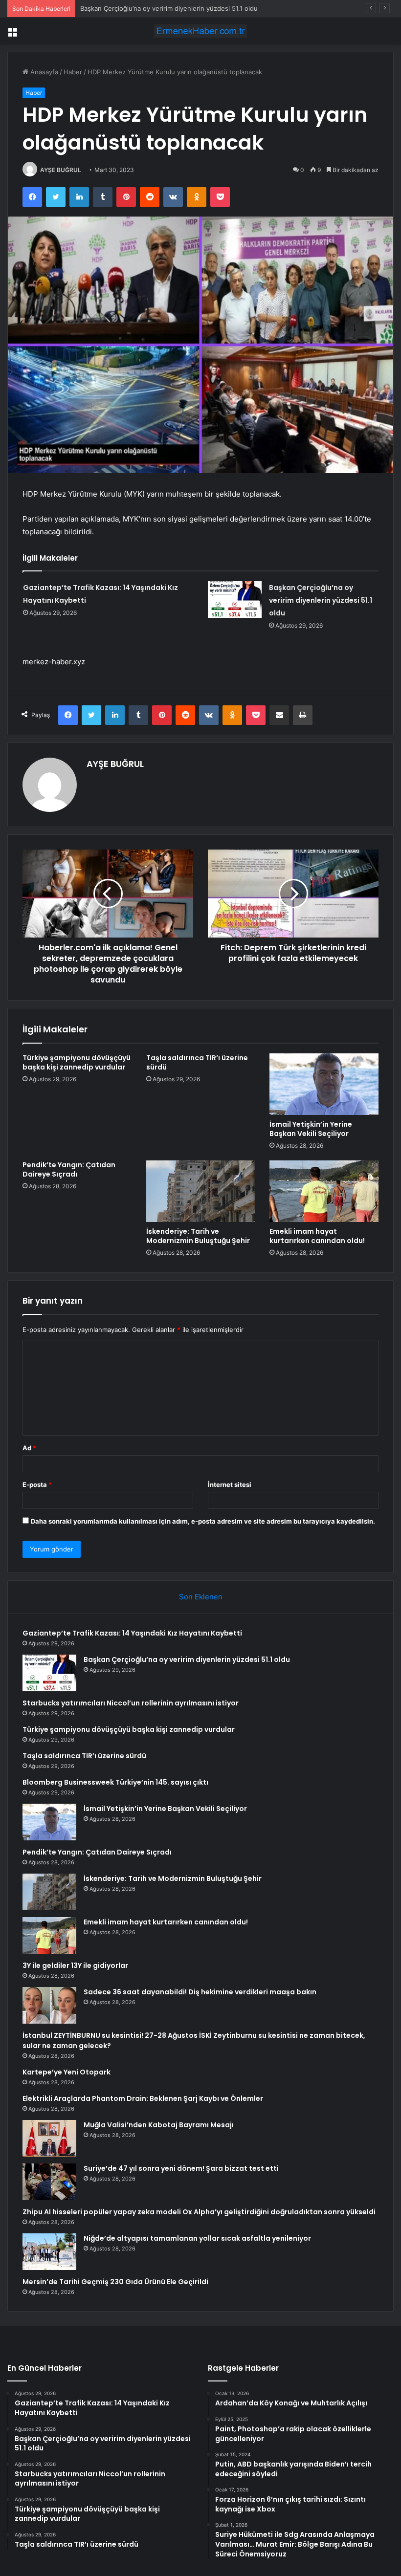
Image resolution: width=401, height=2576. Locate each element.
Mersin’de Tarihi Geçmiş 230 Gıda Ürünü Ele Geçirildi (115, 2282)
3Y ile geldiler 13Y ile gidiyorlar (75, 1965)
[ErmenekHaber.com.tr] (200, 31)
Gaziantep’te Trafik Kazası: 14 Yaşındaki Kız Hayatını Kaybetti (132, 1633)
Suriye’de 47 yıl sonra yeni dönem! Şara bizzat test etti (181, 2168)
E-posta (37, 1484)
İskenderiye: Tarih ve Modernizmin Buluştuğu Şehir (198, 1236)
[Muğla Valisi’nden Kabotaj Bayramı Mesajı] (49, 2138)
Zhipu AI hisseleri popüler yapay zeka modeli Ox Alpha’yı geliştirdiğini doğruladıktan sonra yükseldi (199, 2212)
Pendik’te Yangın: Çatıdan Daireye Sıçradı (69, 1169)
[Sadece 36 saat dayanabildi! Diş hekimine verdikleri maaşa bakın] (49, 2005)
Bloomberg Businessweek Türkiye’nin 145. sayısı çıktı (115, 1782)
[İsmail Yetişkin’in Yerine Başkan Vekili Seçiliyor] (324, 1084)
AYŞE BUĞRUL (61, 170)
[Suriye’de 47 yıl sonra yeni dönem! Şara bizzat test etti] (49, 2182)
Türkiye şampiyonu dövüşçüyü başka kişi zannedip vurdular (77, 1062)
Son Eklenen (201, 1597)
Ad (29, 1448)
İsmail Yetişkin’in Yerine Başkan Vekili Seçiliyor (311, 1129)
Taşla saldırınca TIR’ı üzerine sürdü (197, 1062)
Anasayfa (43, 72)
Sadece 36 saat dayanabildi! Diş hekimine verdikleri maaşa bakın (200, 1992)
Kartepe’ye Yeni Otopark (67, 2072)
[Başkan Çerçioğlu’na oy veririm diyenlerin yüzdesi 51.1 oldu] (235, 600)
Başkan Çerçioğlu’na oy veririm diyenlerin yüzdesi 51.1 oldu (321, 600)
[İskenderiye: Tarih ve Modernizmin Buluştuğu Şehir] (201, 1191)
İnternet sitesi (230, 1484)
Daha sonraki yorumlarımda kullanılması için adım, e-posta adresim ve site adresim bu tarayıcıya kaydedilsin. (203, 1521)
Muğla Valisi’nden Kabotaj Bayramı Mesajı (159, 2125)
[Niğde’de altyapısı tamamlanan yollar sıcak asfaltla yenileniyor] (49, 2252)
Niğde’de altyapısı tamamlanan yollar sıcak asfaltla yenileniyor (197, 2238)
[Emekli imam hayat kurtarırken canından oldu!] (324, 1191)
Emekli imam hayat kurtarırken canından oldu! (317, 1236)
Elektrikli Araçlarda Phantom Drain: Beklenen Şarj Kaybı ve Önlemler (143, 2098)
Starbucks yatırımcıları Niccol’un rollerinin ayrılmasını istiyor (169, 8)
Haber (73, 72)
